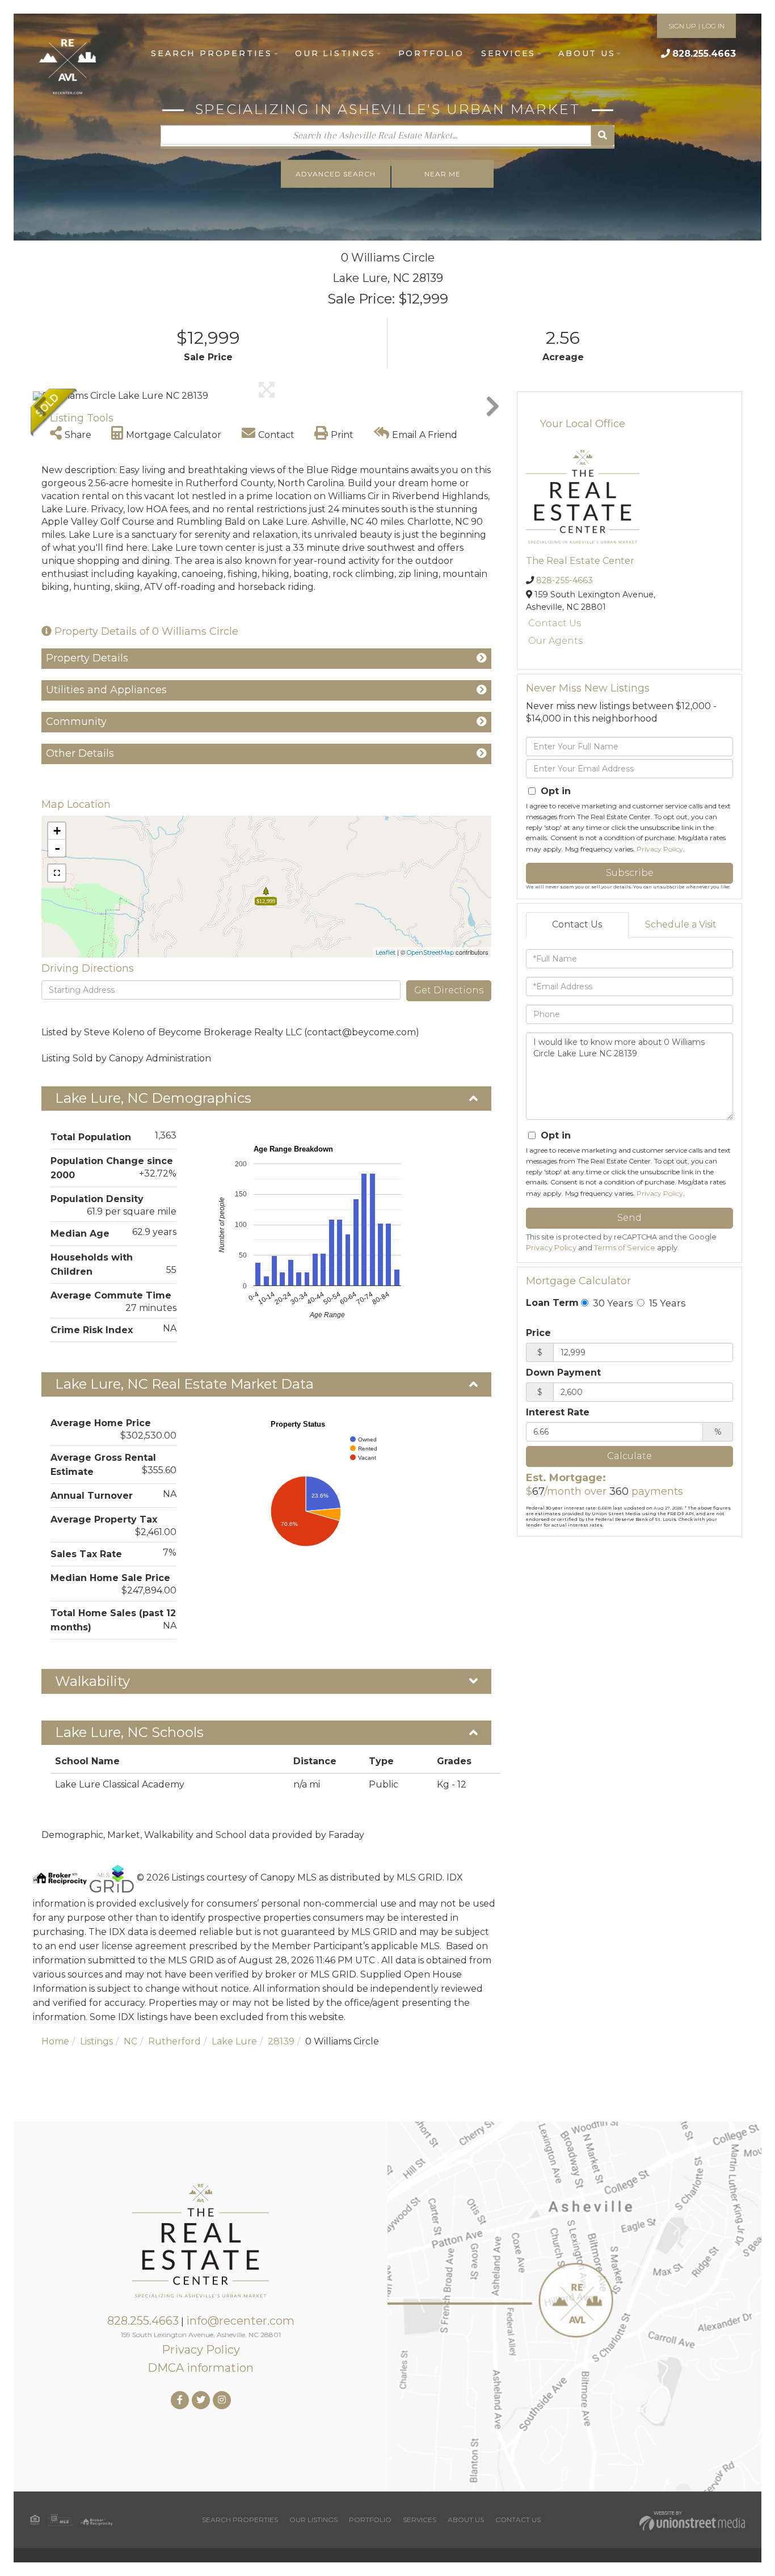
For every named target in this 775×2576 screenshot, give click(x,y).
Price (538, 1333)
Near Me (443, 174)
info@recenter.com (240, 2321)
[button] (603, 136)
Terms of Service (625, 1248)
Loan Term (552, 1303)
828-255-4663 (565, 580)
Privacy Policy (660, 849)
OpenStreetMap (430, 952)
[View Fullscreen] (57, 873)
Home (55, 2041)
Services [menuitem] (508, 53)
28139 (281, 2041)
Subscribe (630, 873)
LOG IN (713, 26)
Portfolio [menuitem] (431, 53)
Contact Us (555, 623)
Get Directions (449, 990)
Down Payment (563, 1373)
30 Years (612, 1303)
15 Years (666, 1303)
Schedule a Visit (681, 924)
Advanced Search (336, 174)
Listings (96, 2041)
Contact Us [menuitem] (518, 2520)
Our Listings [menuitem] (335, 53)
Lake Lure (234, 2041)
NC (130, 2041)
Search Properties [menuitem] (212, 53)
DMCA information (201, 2368)
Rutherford (174, 2041)
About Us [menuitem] (587, 53)
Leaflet (386, 952)
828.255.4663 (704, 54)
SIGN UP (682, 26)
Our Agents (555, 641)
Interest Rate (558, 1412)
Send (629, 1218)
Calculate (629, 1456)
